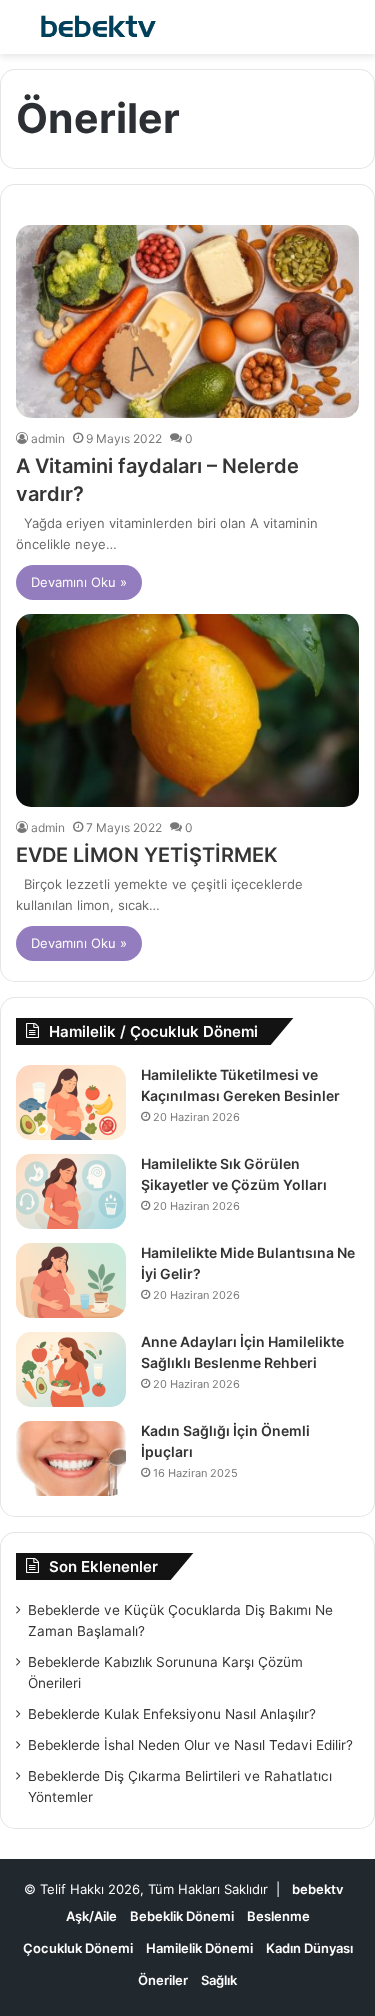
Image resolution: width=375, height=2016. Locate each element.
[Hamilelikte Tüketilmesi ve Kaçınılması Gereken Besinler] (71, 1102)
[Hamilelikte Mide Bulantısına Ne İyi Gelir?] (71, 1280)
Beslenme (278, 1916)
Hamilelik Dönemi (199, 1948)
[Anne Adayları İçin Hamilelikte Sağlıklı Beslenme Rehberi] (71, 1369)
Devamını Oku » (79, 582)
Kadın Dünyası (309, 1948)
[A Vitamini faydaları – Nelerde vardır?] (187, 321)
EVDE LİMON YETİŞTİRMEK (147, 855)
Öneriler (163, 1980)
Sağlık (219, 1980)
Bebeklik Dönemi (182, 1916)
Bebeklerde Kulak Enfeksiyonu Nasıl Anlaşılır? (172, 1714)
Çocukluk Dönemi (78, 1948)
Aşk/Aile (91, 1916)
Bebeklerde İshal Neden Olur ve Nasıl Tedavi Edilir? (190, 1745)
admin (48, 438)
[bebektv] (95, 27)
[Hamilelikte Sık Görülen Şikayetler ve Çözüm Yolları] (71, 1191)
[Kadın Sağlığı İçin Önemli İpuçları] (71, 1458)
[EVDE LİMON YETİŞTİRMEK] (187, 710)
